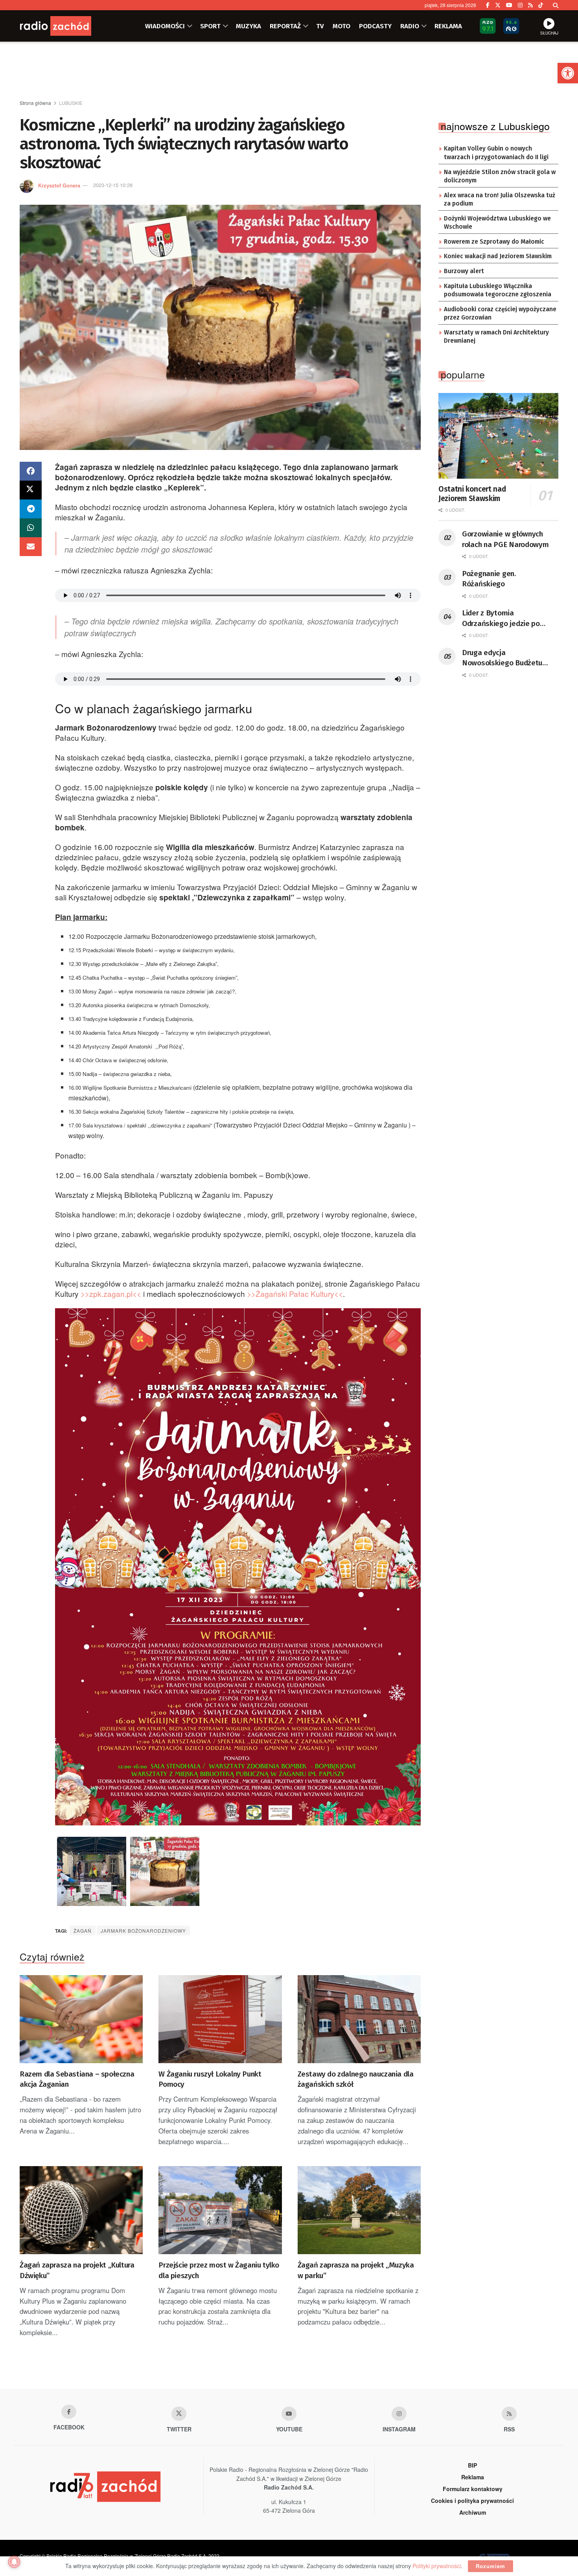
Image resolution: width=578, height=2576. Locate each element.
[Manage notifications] (14, 2562)
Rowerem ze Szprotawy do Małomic (494, 242)
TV (320, 26)
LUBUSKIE (71, 103)
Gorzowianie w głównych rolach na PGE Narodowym (505, 539)
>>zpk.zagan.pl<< (111, 1294)
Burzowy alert (464, 271)
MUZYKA (249, 26)
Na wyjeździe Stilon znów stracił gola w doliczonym (500, 176)
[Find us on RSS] (530, 5)
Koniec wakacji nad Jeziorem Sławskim (498, 256)
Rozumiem (491, 2566)
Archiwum (473, 2512)
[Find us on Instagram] (520, 5)
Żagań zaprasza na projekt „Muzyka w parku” (356, 2270)
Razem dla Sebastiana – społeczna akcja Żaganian (77, 2079)
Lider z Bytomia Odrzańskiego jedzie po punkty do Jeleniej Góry (501, 619)
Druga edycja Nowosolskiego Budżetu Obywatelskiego (502, 658)
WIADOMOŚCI (165, 26)
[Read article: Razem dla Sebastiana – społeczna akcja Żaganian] (81, 2019)
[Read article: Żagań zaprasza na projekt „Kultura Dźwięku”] (81, 2210)
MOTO (341, 26)
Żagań (83, 1931)
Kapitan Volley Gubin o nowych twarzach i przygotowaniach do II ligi (496, 153)
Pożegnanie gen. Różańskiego (489, 579)
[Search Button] (556, 5)
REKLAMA (448, 26)
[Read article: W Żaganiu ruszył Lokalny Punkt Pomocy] (220, 2019)
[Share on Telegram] (31, 509)
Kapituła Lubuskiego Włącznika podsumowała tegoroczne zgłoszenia (498, 290)
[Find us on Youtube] (289, 2414)
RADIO (410, 26)
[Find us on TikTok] (541, 5)
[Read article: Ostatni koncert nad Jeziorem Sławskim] (498, 436)
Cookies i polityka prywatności (472, 2501)
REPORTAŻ (285, 26)
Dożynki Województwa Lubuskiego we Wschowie (497, 223)
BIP (472, 2465)
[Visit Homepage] (67, 26)
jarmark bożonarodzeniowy (143, 1931)
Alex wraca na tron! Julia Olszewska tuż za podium (500, 200)
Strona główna (35, 103)
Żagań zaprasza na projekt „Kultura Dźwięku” (77, 2270)
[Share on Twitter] (31, 490)
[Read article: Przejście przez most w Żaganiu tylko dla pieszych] (220, 2210)
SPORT (210, 26)
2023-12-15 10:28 (113, 185)
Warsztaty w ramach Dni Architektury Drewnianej (496, 337)
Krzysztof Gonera (59, 185)
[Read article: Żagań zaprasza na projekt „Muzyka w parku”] (359, 2210)
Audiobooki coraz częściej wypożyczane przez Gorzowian (500, 314)
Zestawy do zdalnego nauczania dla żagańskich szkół (356, 2079)
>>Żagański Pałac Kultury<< (295, 1294)
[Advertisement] (289, 71)
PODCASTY (375, 26)
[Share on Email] (31, 547)
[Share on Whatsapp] (31, 528)
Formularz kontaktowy (473, 2489)
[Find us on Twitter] (498, 5)
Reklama (473, 2477)
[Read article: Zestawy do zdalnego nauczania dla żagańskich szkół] (359, 2019)
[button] (568, 73)
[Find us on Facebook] (488, 5)
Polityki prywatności (437, 2566)
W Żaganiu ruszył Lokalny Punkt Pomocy (210, 2079)
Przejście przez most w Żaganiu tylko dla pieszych (219, 2270)
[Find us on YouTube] (509, 5)
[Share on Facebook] (31, 471)
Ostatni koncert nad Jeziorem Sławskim (472, 494)
